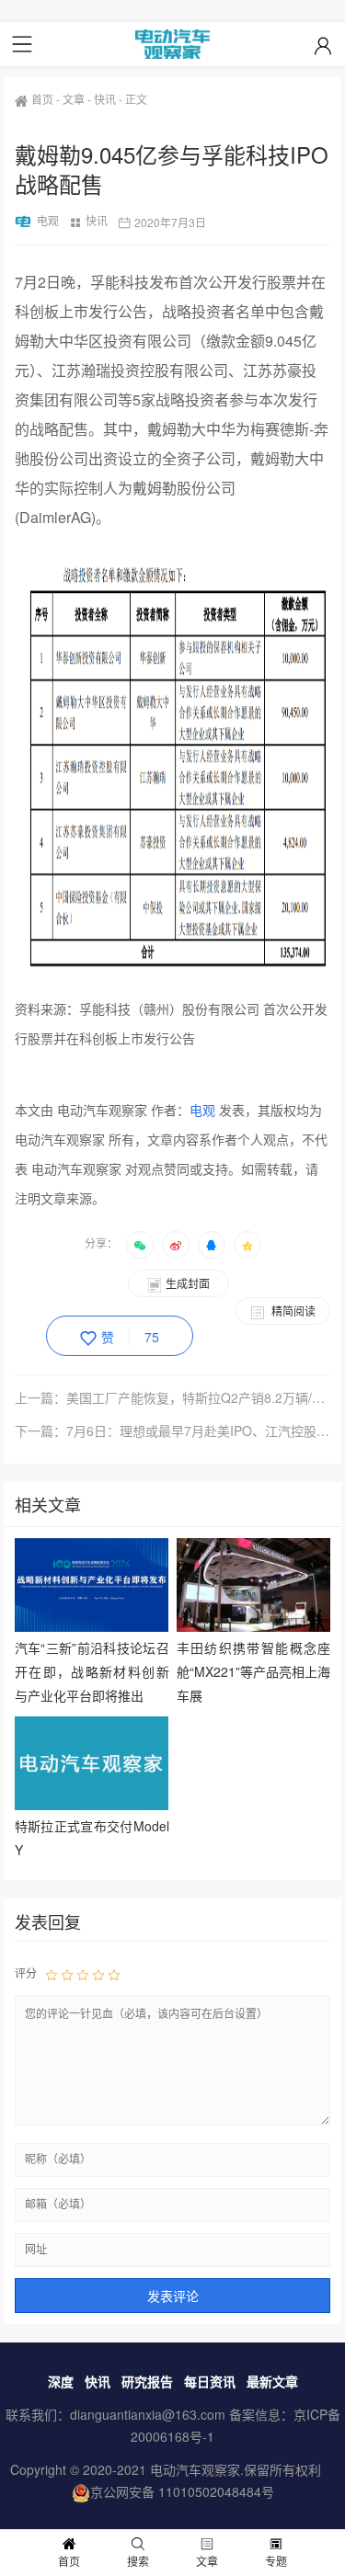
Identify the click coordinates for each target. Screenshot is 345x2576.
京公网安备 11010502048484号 (182, 2491)
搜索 (138, 2561)
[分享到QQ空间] (247, 1245)
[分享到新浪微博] (176, 1245)
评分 (26, 1972)
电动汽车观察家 (195, 2469)
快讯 (105, 99)
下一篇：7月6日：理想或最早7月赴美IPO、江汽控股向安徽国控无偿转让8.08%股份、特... (173, 1430)
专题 (276, 2561)
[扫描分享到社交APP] (140, 1245)
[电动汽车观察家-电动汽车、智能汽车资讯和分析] (172, 44)
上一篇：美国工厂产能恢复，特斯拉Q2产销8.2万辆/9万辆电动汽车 (173, 1397)
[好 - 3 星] (83, 1974)
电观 (48, 220)
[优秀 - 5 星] (114, 1974)
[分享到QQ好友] (212, 1245)
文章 (74, 99)
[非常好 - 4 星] (98, 1974)
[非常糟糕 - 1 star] (52, 1974)
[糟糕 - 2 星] (67, 1974)
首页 (42, 99)
